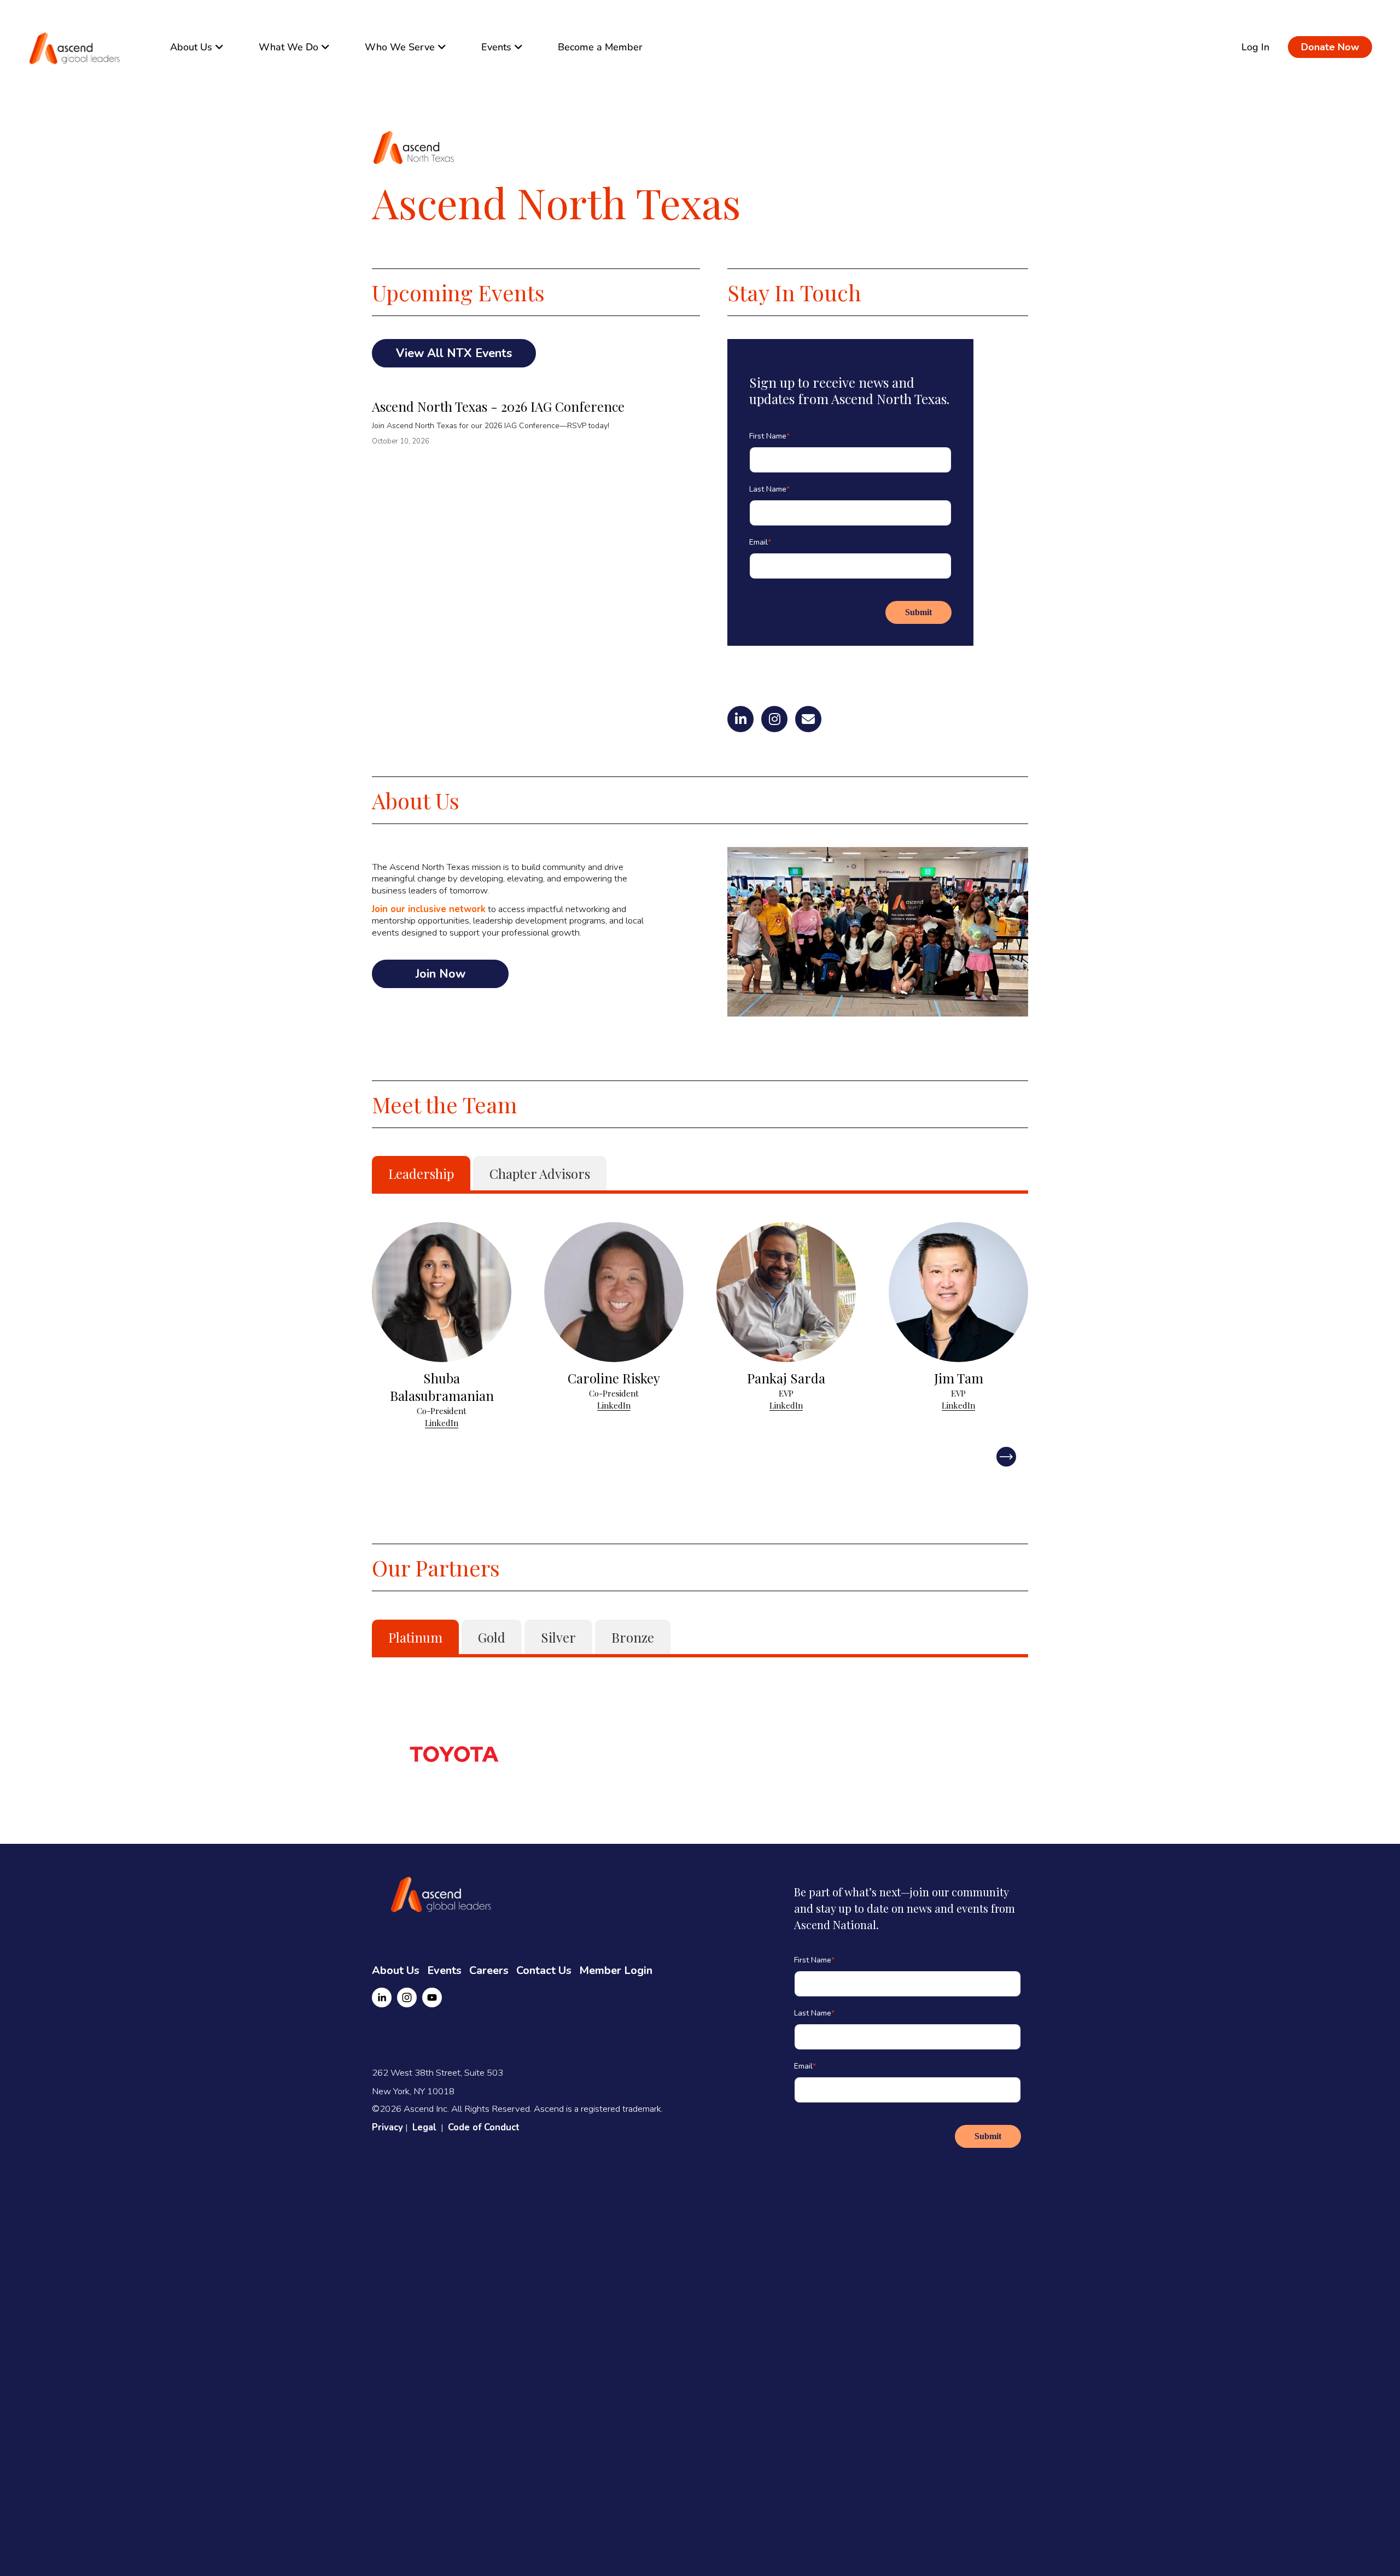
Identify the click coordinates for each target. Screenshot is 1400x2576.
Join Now (441, 974)
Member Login (616, 1970)
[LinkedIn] (382, 1997)
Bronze (633, 1637)
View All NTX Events (454, 353)
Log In (1255, 47)
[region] (700, 1325)
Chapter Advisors (540, 1173)
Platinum (415, 1637)
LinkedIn (442, 1423)
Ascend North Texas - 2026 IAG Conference (498, 406)
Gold (492, 1637)
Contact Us (544, 1970)
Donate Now (1330, 47)
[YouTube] (432, 1997)
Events (444, 1970)
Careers (489, 1970)
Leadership (421, 1173)
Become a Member (600, 47)
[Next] (1006, 1457)
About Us (396, 1970)
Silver (558, 1637)
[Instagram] (407, 1997)
